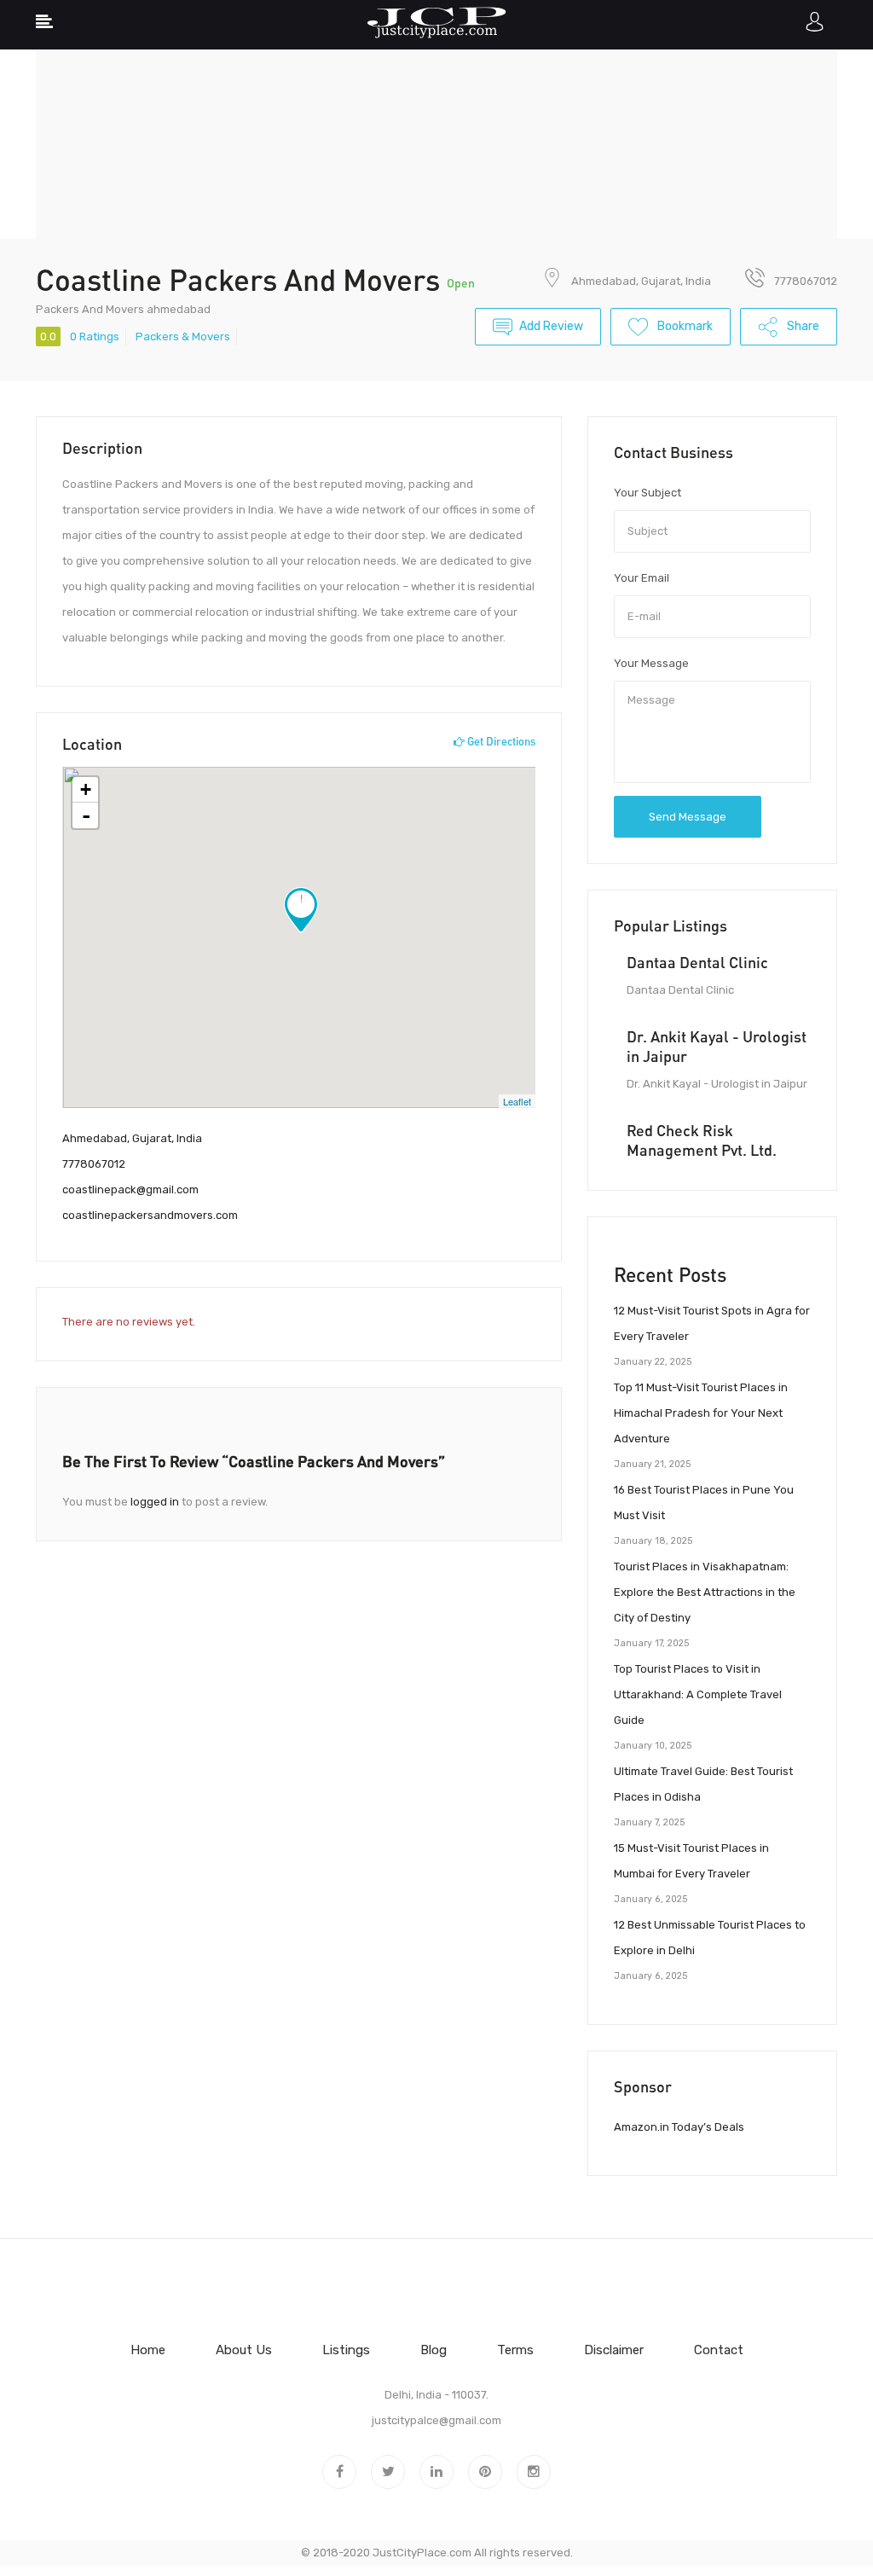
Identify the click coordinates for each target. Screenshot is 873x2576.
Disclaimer (614, 2350)
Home (148, 2350)
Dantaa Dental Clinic (697, 962)
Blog (434, 2350)
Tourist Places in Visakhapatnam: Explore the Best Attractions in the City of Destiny (705, 1592)
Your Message (651, 663)
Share (802, 326)
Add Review (551, 326)
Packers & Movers (183, 337)
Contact (719, 2350)
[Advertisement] (436, 119)
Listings (346, 2350)
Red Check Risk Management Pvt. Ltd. (702, 1140)
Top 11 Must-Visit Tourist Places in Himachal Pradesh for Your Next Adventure (701, 1413)
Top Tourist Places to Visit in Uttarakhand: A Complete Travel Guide (698, 1694)
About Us (244, 2350)
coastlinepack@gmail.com (130, 1189)
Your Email (642, 578)
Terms (515, 2350)
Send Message (688, 817)
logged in (155, 1502)
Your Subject (648, 493)
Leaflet (517, 1101)
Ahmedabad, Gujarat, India (641, 281)
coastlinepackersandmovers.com (150, 1215)
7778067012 (94, 1164)
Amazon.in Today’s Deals (679, 2127)
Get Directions (500, 741)
